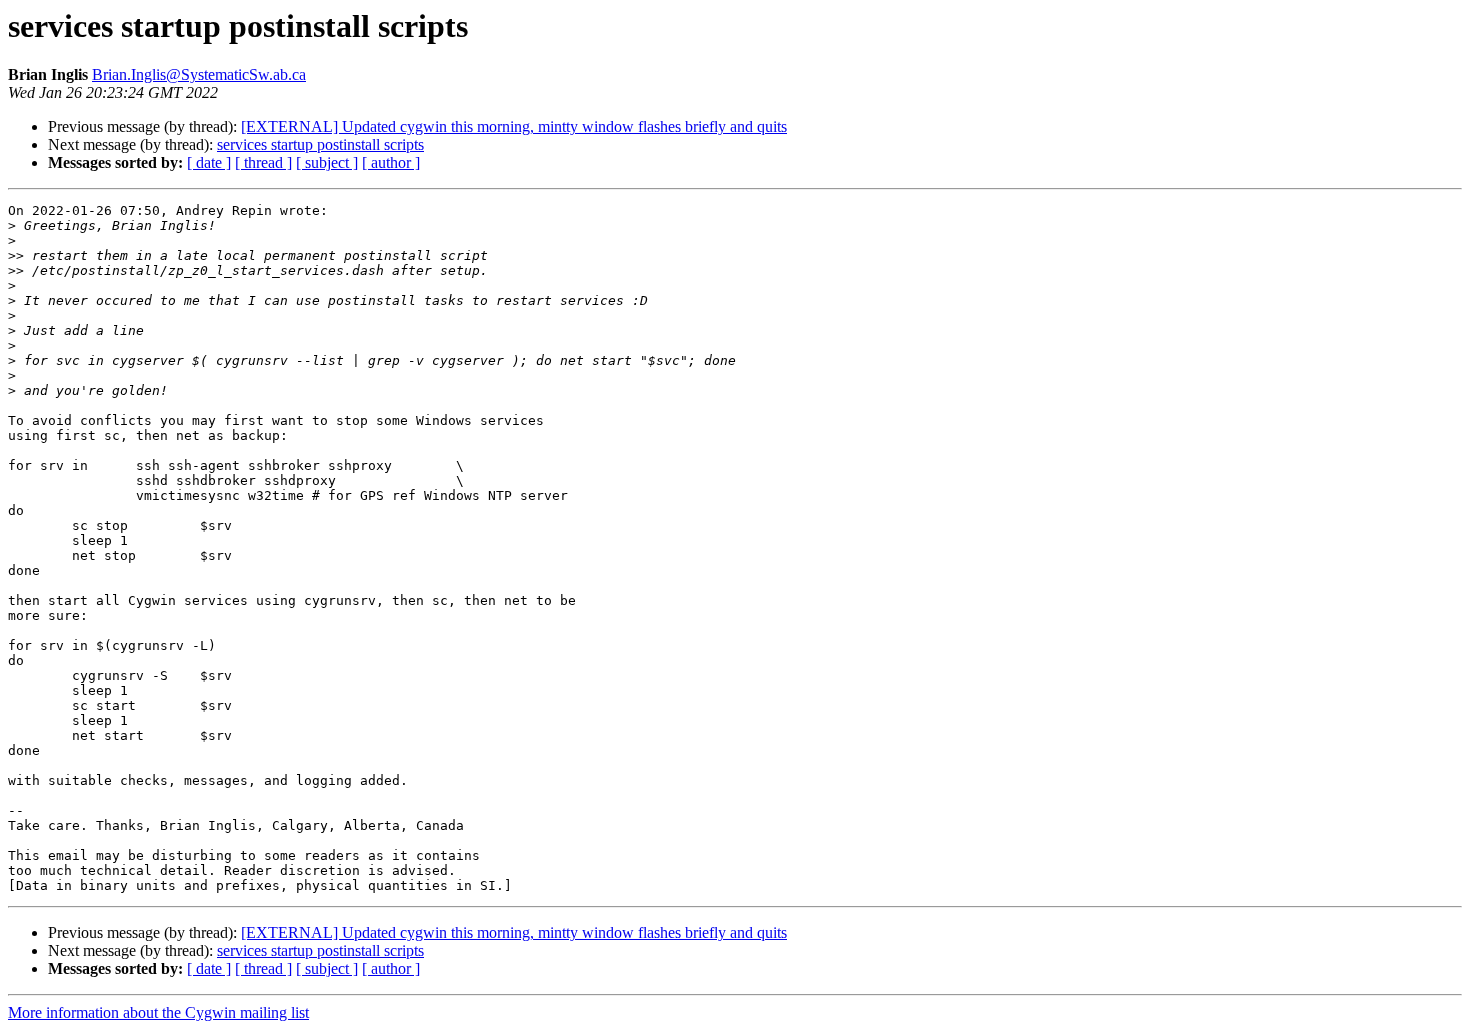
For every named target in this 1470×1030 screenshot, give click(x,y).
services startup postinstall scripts (320, 144)
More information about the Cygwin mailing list (158, 1012)
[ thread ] (263, 162)
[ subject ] (327, 162)
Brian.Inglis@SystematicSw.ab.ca (199, 74)
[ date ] (209, 162)
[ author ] (391, 162)
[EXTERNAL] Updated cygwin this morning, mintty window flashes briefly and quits (514, 126)
